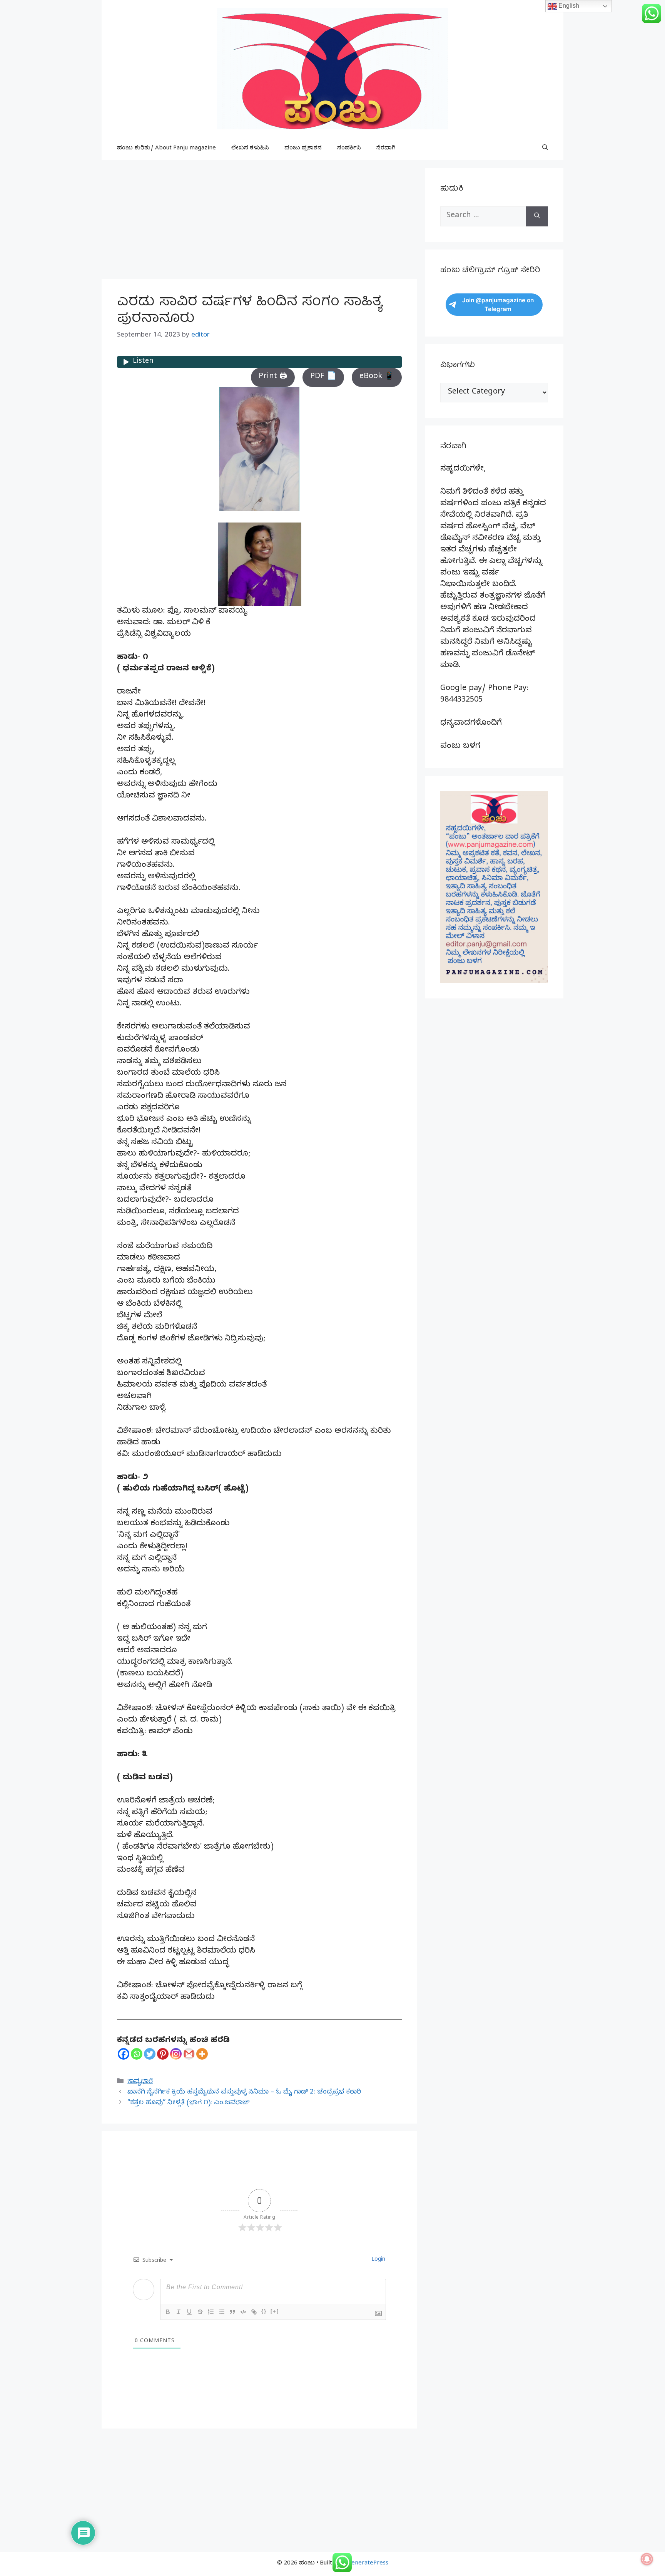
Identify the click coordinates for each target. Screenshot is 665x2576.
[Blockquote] (232, 2312)
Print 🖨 (273, 377)
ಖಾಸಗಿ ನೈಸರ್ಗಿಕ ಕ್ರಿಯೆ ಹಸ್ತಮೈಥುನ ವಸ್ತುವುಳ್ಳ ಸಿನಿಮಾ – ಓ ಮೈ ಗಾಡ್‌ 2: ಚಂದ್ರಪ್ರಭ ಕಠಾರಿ (244, 2093)
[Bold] (168, 2312)
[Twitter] (150, 2054)
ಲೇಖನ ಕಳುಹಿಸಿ (250, 149)
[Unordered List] (222, 2312)
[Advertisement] (259, 222)
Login (378, 2260)
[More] (202, 2054)
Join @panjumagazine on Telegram (498, 305)
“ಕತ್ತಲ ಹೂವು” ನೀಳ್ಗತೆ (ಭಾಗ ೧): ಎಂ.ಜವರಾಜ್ (189, 2103)
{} (264, 2311)
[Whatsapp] (137, 2054)
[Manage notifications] (647, 2559)
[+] (275, 2311)
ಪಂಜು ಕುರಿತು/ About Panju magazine (166, 149)
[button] (545, 149)
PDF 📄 (323, 377)
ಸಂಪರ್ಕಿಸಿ (349, 149)
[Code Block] (243, 2312)
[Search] (537, 216)
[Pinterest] (163, 2054)
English (568, 6)
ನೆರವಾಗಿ (386, 149)
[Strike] (200, 2312)
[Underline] (189, 2312)
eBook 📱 (377, 377)
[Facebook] (124, 2054)
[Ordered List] (211, 2312)
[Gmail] (189, 2054)
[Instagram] (176, 2054)
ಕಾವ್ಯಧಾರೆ (140, 2082)
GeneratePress (368, 2564)
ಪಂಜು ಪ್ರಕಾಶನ (303, 149)
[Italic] (179, 2312)
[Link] (254, 2312)
